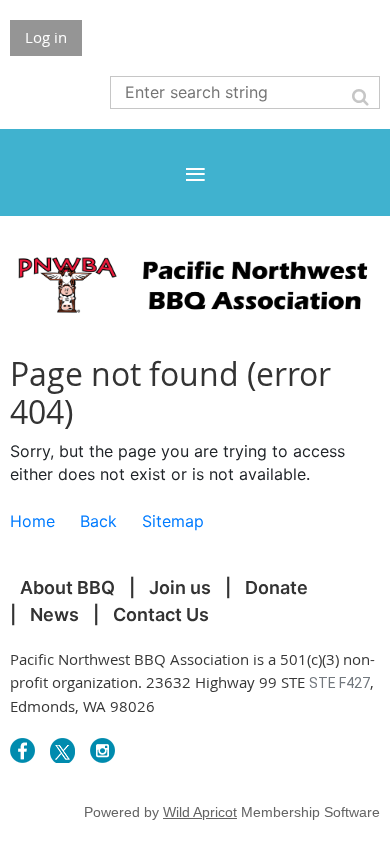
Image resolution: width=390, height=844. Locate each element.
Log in (46, 37)
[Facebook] (22, 750)
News (54, 614)
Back (98, 521)
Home (32, 521)
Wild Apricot (200, 812)
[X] (62, 750)
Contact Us (161, 614)
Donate (276, 587)
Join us (180, 587)
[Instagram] (102, 750)
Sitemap (173, 521)
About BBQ (67, 587)
